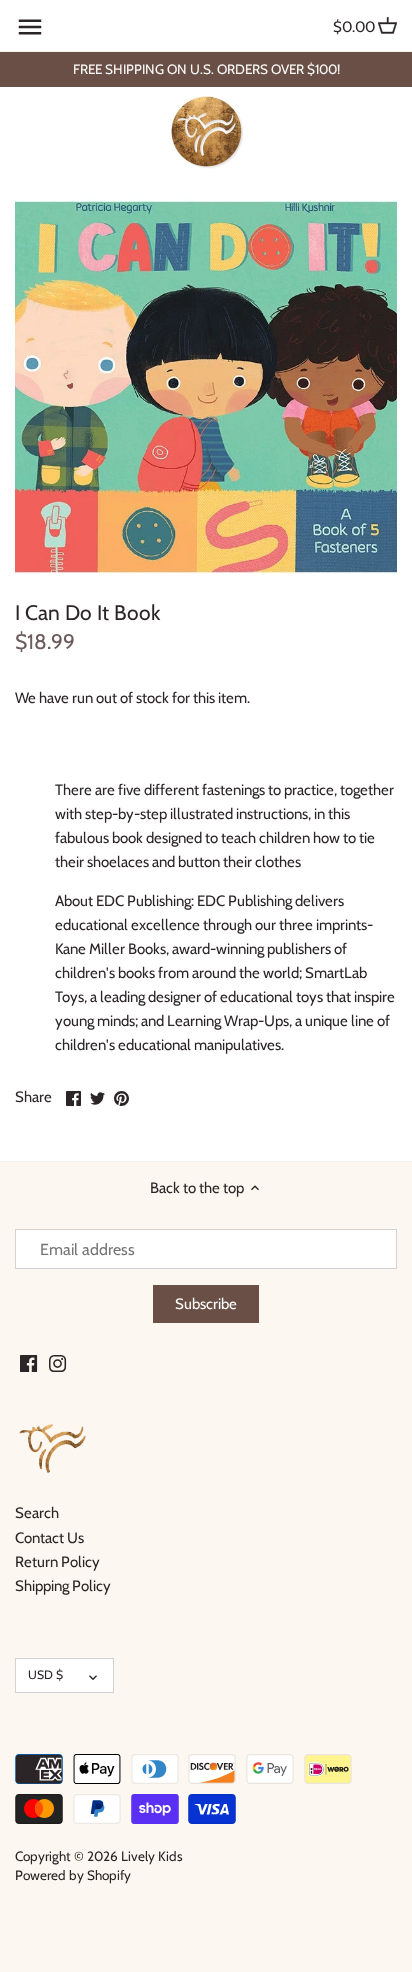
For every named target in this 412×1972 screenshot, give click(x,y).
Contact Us (49, 1538)
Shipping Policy (63, 1586)
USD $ (45, 1674)
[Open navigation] (30, 27)
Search (37, 1513)
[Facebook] (28, 1362)
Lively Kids (152, 1856)
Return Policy (57, 1562)
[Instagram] (57, 1362)
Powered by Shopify (73, 1875)
